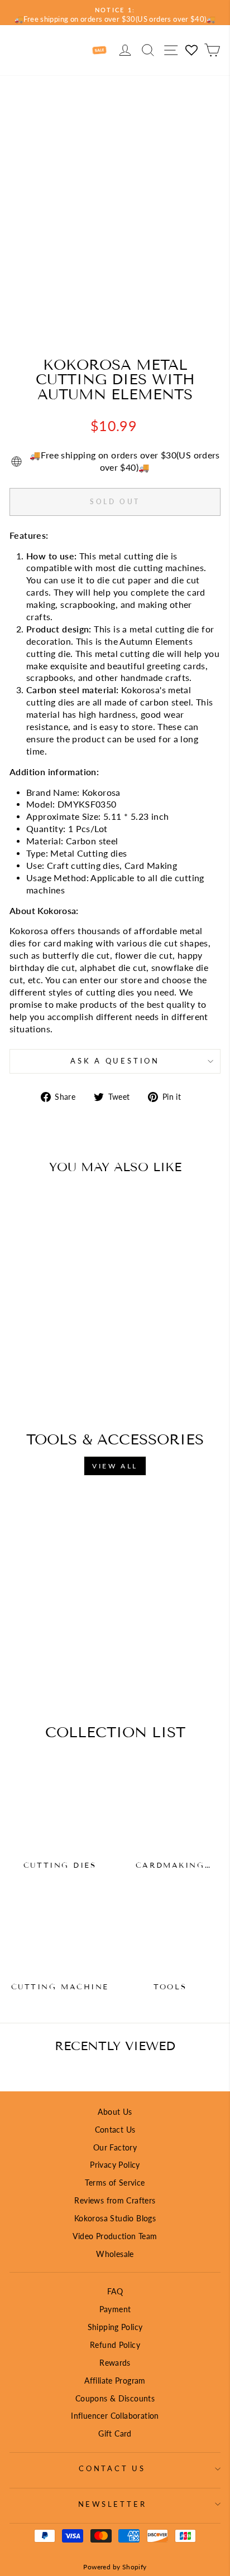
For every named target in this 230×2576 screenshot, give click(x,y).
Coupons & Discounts (115, 2398)
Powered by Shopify (115, 2567)
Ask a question (115, 1061)
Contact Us (115, 2130)
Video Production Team (115, 2236)
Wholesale (115, 2254)
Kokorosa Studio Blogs (115, 2218)
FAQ (115, 2291)
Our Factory (115, 2147)
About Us (115, 2112)
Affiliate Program (115, 2381)
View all (115, 1466)
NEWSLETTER (112, 2504)
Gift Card (115, 2434)
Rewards (115, 2363)
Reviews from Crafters (115, 2200)
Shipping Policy (115, 2327)
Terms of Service (115, 2183)
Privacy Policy (115, 2165)
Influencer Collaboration (115, 2416)
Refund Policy (115, 2345)
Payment (115, 2309)
